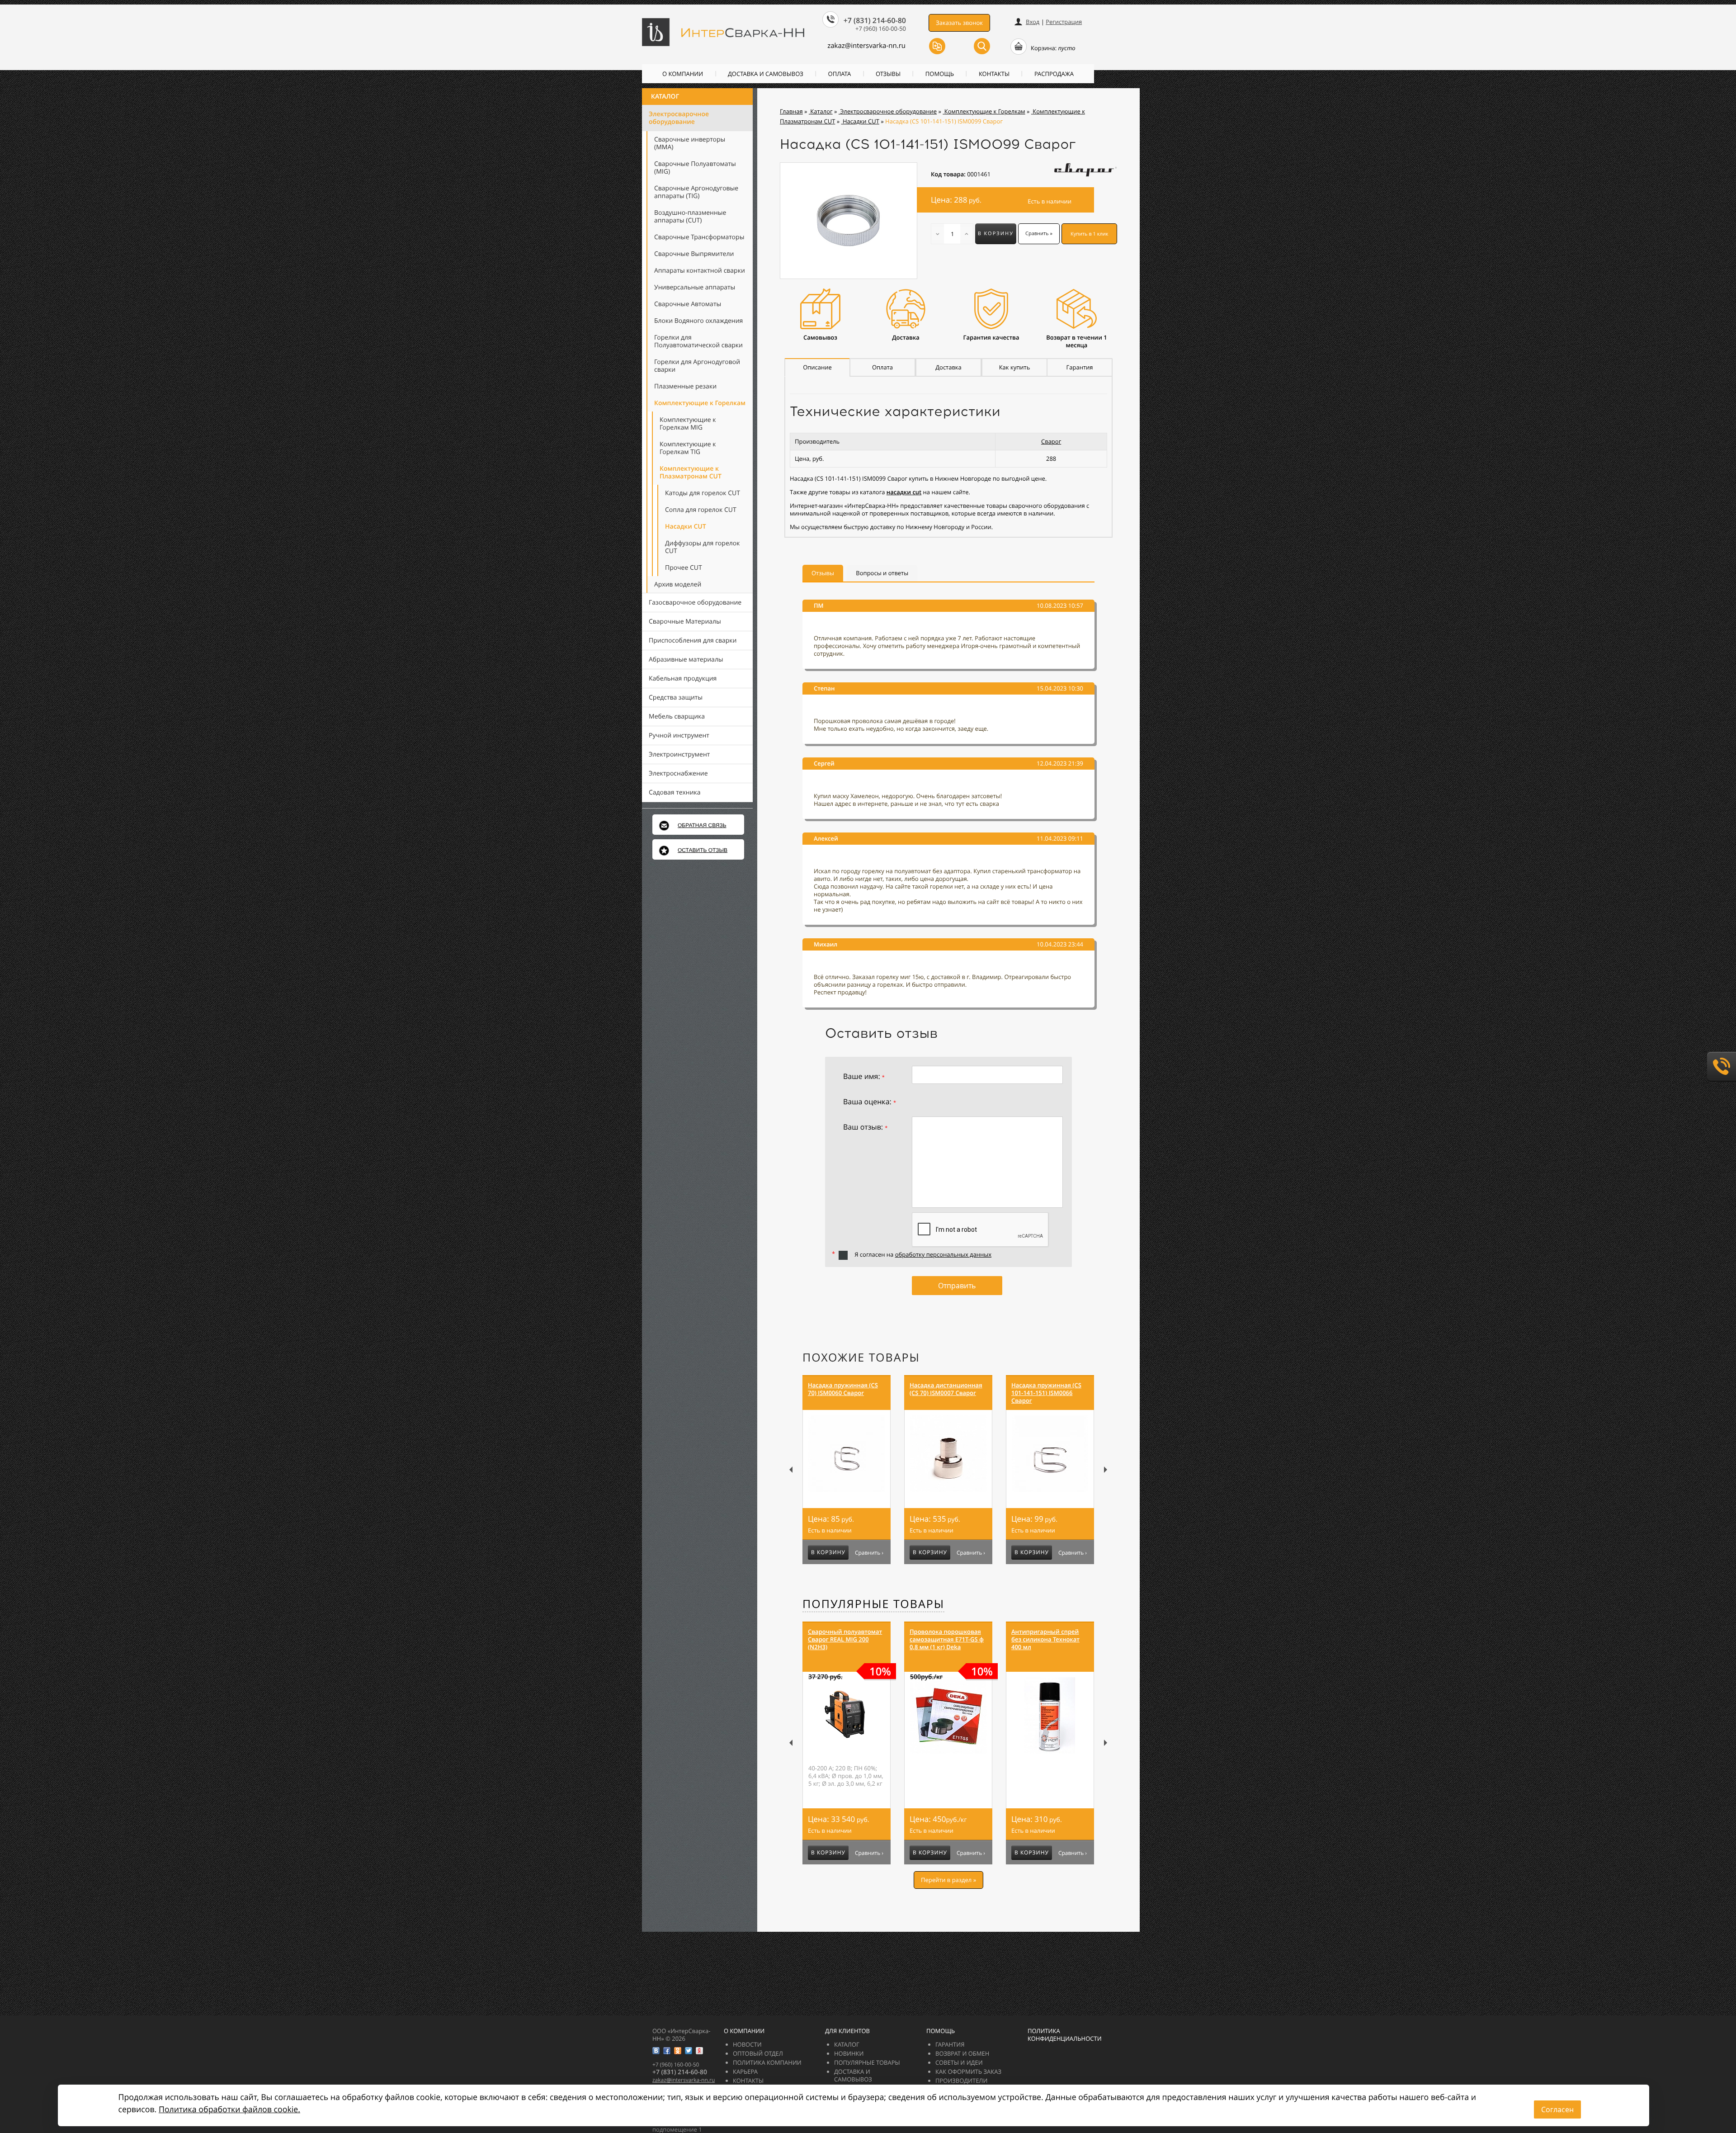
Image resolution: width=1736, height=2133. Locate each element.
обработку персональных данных (943, 1254)
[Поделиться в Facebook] (667, 2051)
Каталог (665, 97)
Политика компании (767, 2062)
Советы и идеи (959, 2062)
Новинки (849, 2053)
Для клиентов (847, 2031)
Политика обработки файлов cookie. (229, 2109)
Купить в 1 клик (1090, 234)
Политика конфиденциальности (1065, 2035)
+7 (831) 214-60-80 (875, 20)
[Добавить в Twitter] (689, 2051)
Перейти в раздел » (948, 1880)
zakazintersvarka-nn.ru (866, 46)
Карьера (745, 2072)
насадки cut (904, 492)
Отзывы (888, 74)
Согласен (1557, 2109)
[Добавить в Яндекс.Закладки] (699, 2051)
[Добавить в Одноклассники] (678, 2051)
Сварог (1051, 441)
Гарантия (950, 2044)
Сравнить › (869, 1553)
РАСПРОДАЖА (1054, 74)
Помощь (940, 74)
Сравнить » (1039, 234)
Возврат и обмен (962, 2053)
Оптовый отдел (758, 2053)
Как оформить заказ (968, 2072)
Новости (747, 2044)
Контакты (994, 74)
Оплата (840, 74)
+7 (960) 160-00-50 (881, 28)
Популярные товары (873, 1604)
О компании (683, 74)
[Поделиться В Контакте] (656, 2051)
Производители (961, 2081)
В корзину (996, 234)
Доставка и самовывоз (766, 74)
